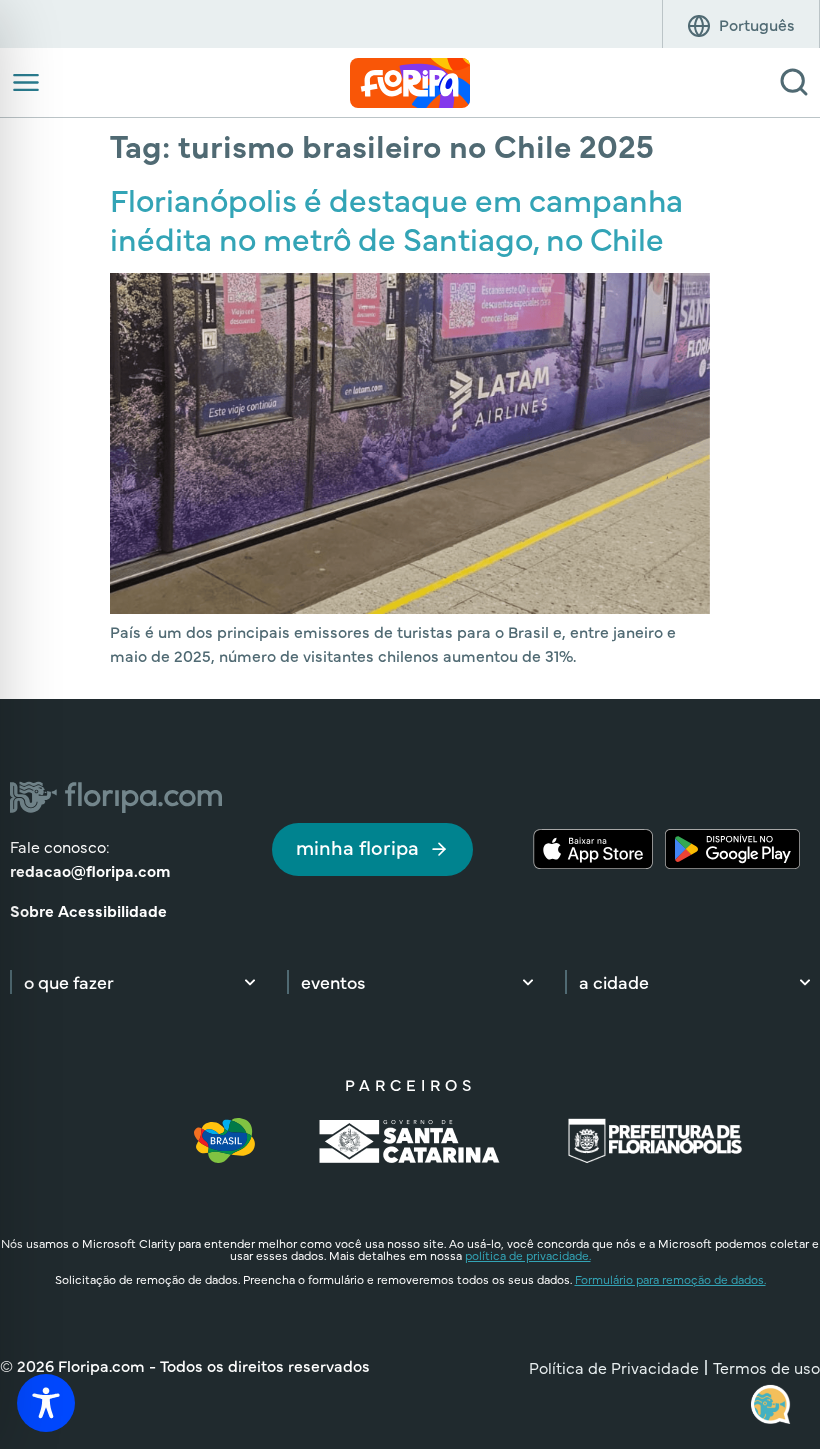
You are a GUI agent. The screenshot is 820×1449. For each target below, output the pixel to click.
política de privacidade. (528, 1255)
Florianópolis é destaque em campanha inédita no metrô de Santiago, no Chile (396, 217)
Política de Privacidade (614, 1367)
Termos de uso (766, 1367)
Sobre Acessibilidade (88, 910)
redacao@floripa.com (90, 870)
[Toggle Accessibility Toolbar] (46, 1403)
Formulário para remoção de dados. (670, 1279)
